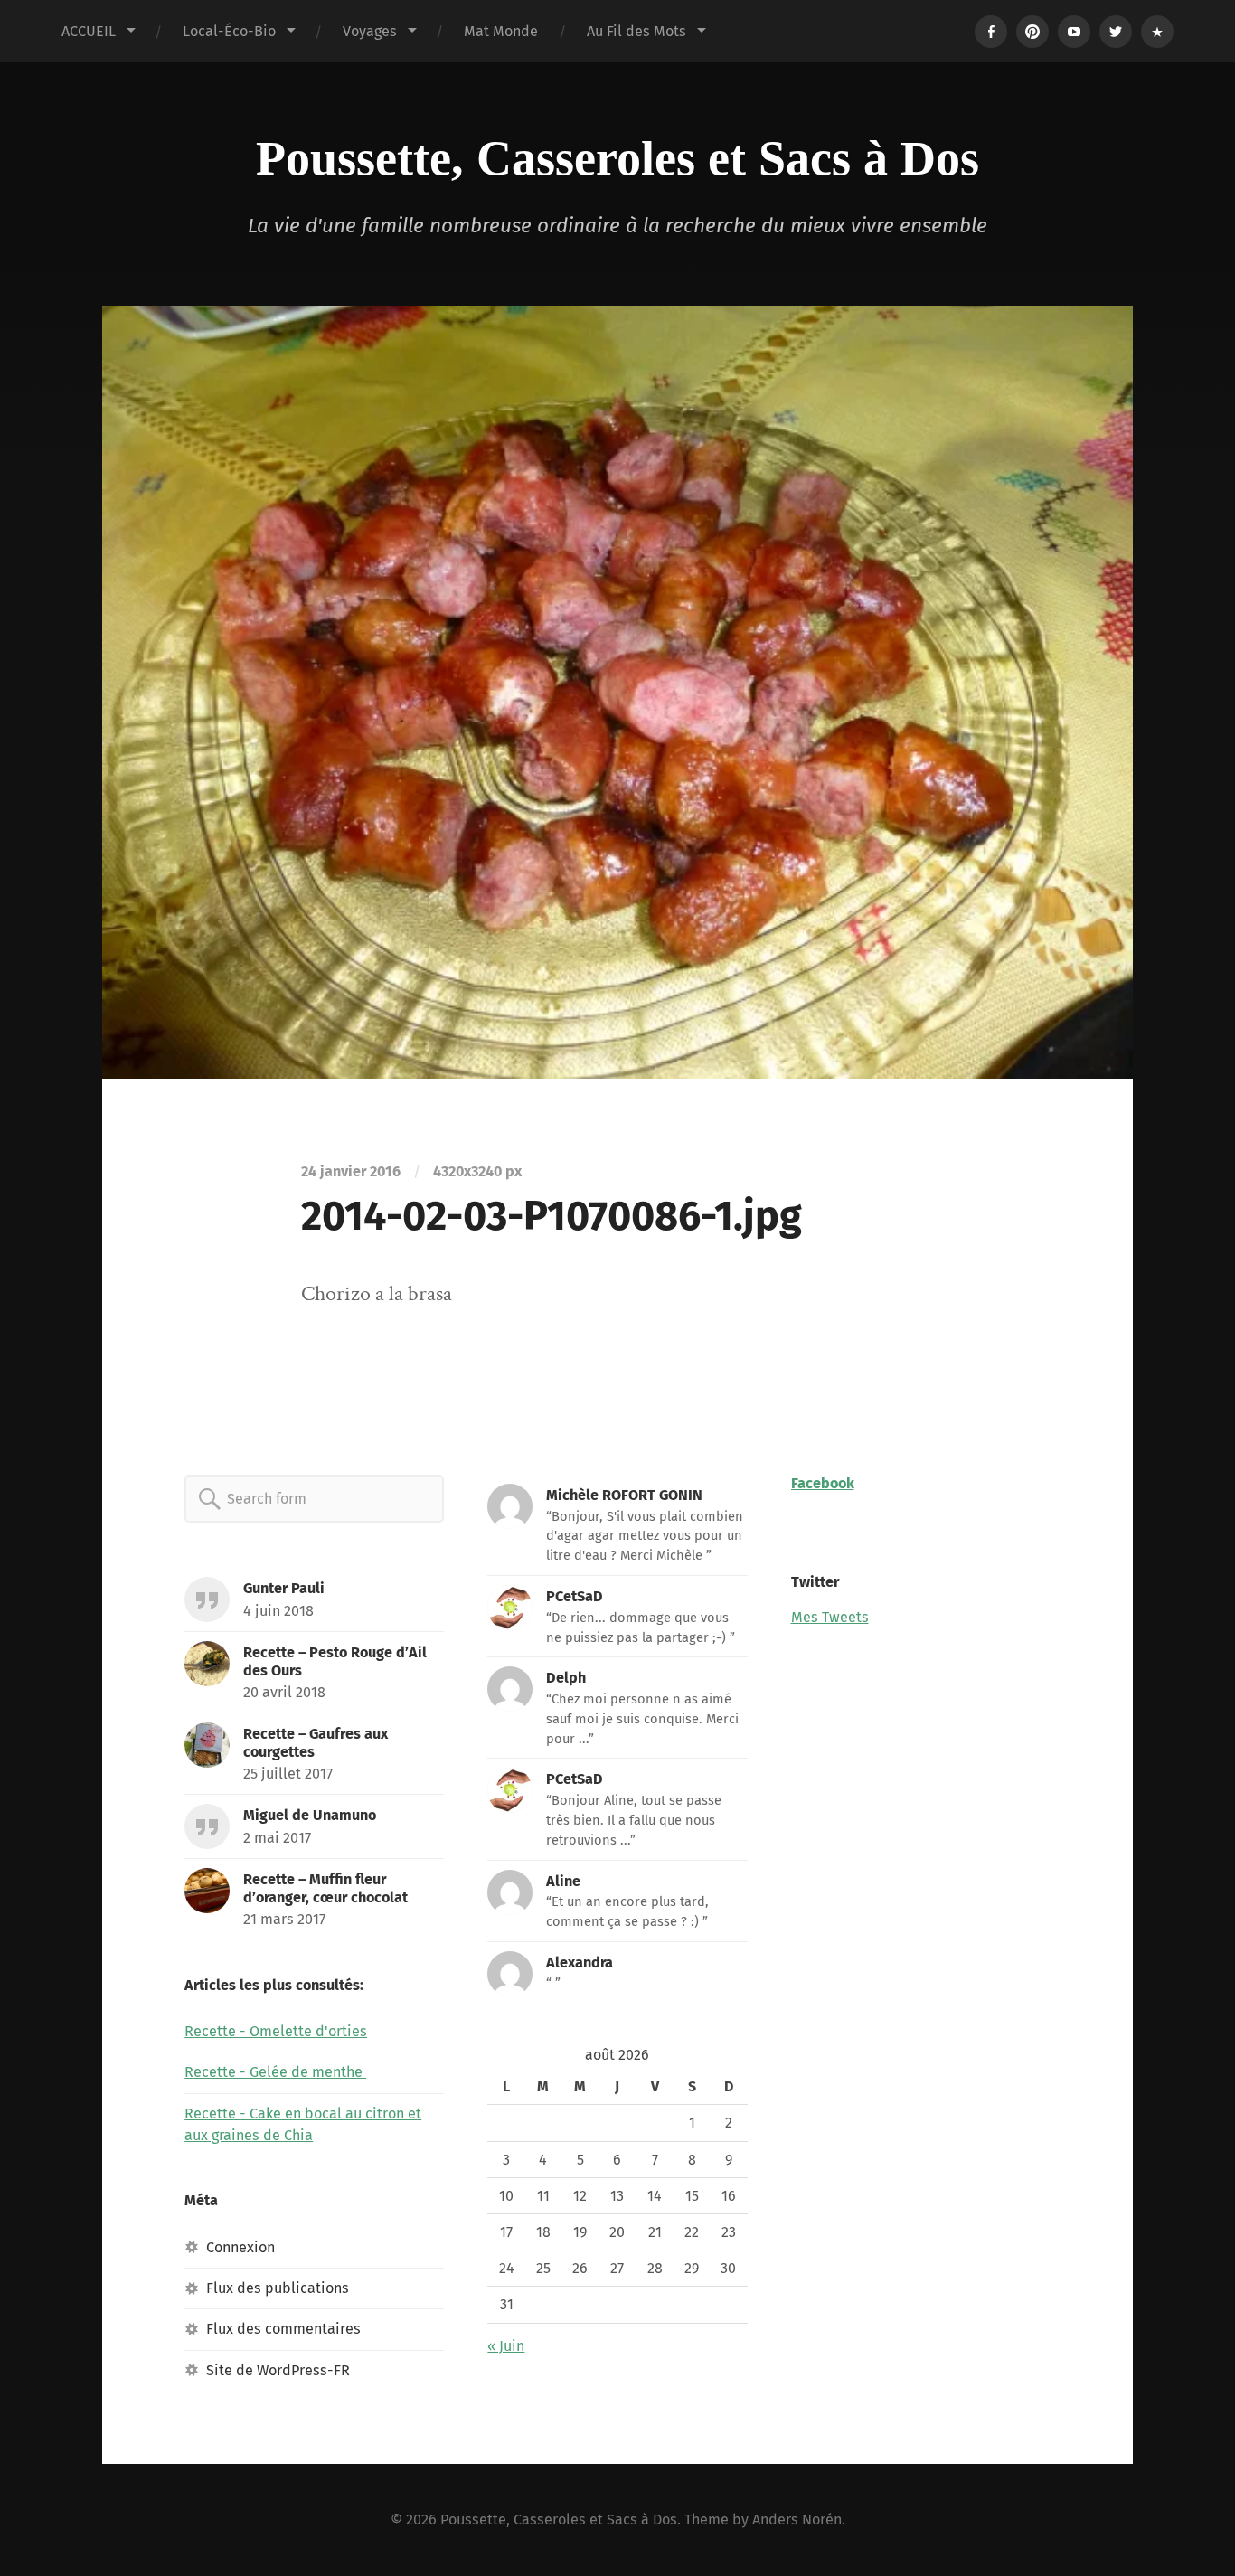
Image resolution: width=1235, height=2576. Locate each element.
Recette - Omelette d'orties (276, 2031)
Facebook (823, 1483)
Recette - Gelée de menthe (275, 2072)
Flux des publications (278, 2288)
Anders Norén (797, 2519)
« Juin (506, 2346)
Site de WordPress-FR (278, 2370)
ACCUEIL (89, 31)
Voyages (370, 31)
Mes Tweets (830, 1617)
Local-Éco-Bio (229, 31)
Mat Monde (501, 31)
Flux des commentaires (283, 2329)
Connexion (240, 2247)
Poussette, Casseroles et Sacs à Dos (617, 158)
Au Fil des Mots (636, 31)
